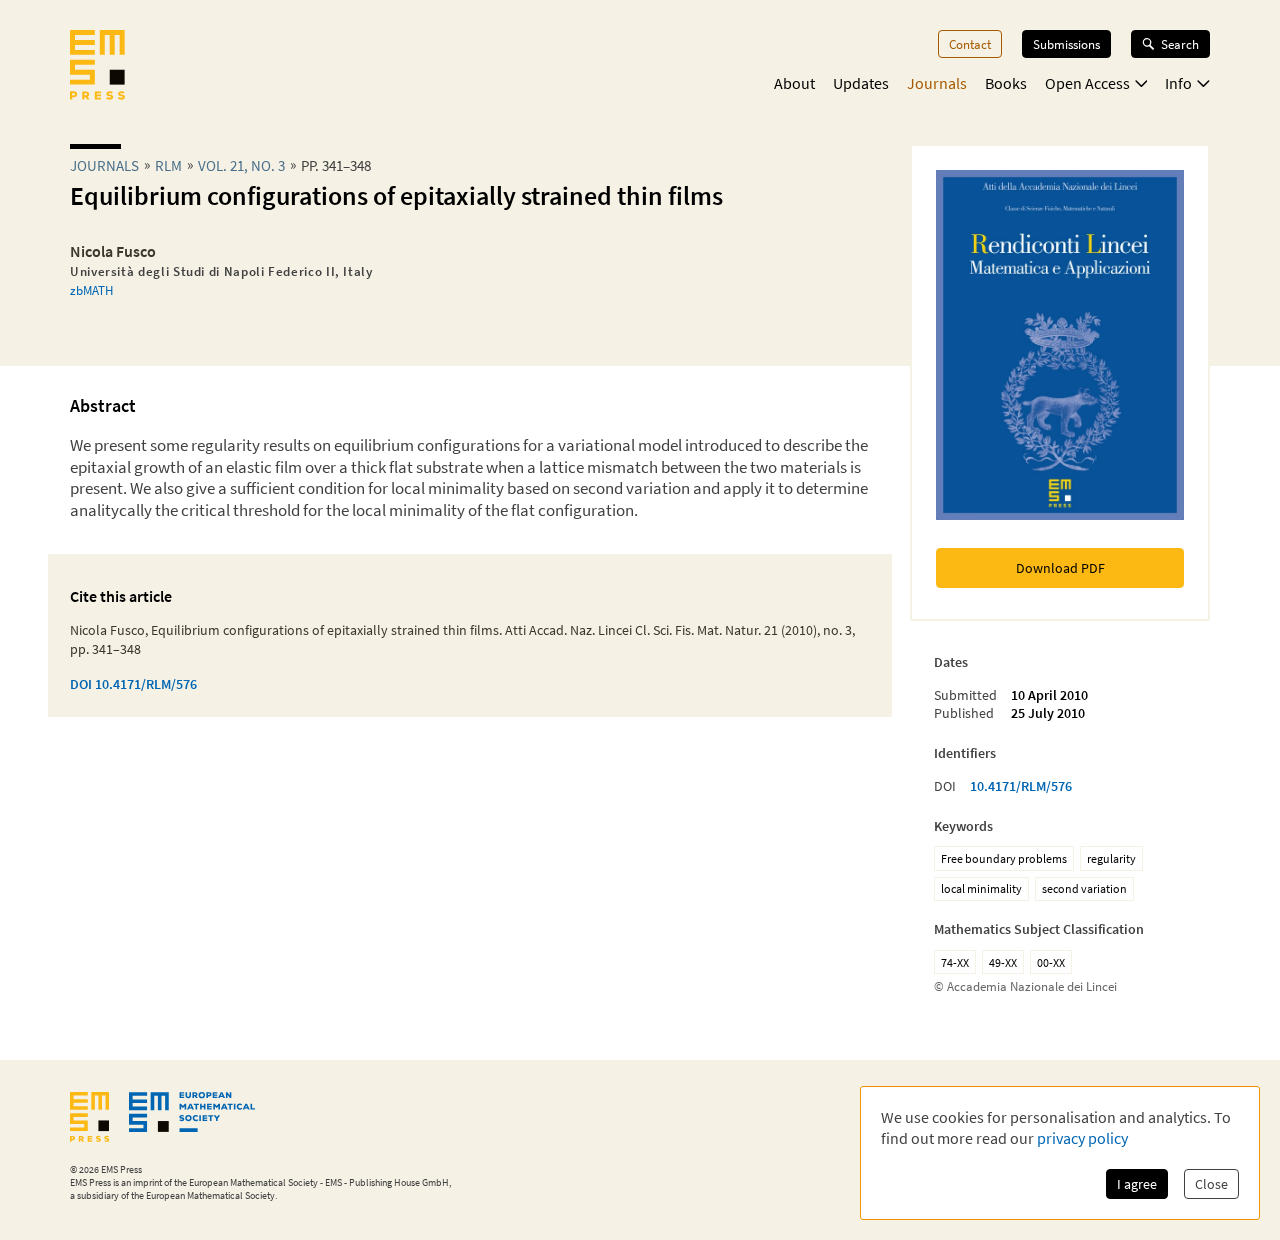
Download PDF (1060, 568)
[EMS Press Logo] (97, 67)
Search (1180, 44)
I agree (1137, 1184)
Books (1006, 83)
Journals (937, 83)
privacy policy (1082, 1138)
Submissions (1066, 44)
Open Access (1087, 83)
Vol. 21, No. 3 (241, 165)
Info (1178, 83)
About (794, 83)
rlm (168, 165)
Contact (970, 44)
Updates (861, 83)
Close (1211, 1184)
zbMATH (91, 290)
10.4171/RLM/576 (1021, 786)
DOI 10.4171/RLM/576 (133, 684)
